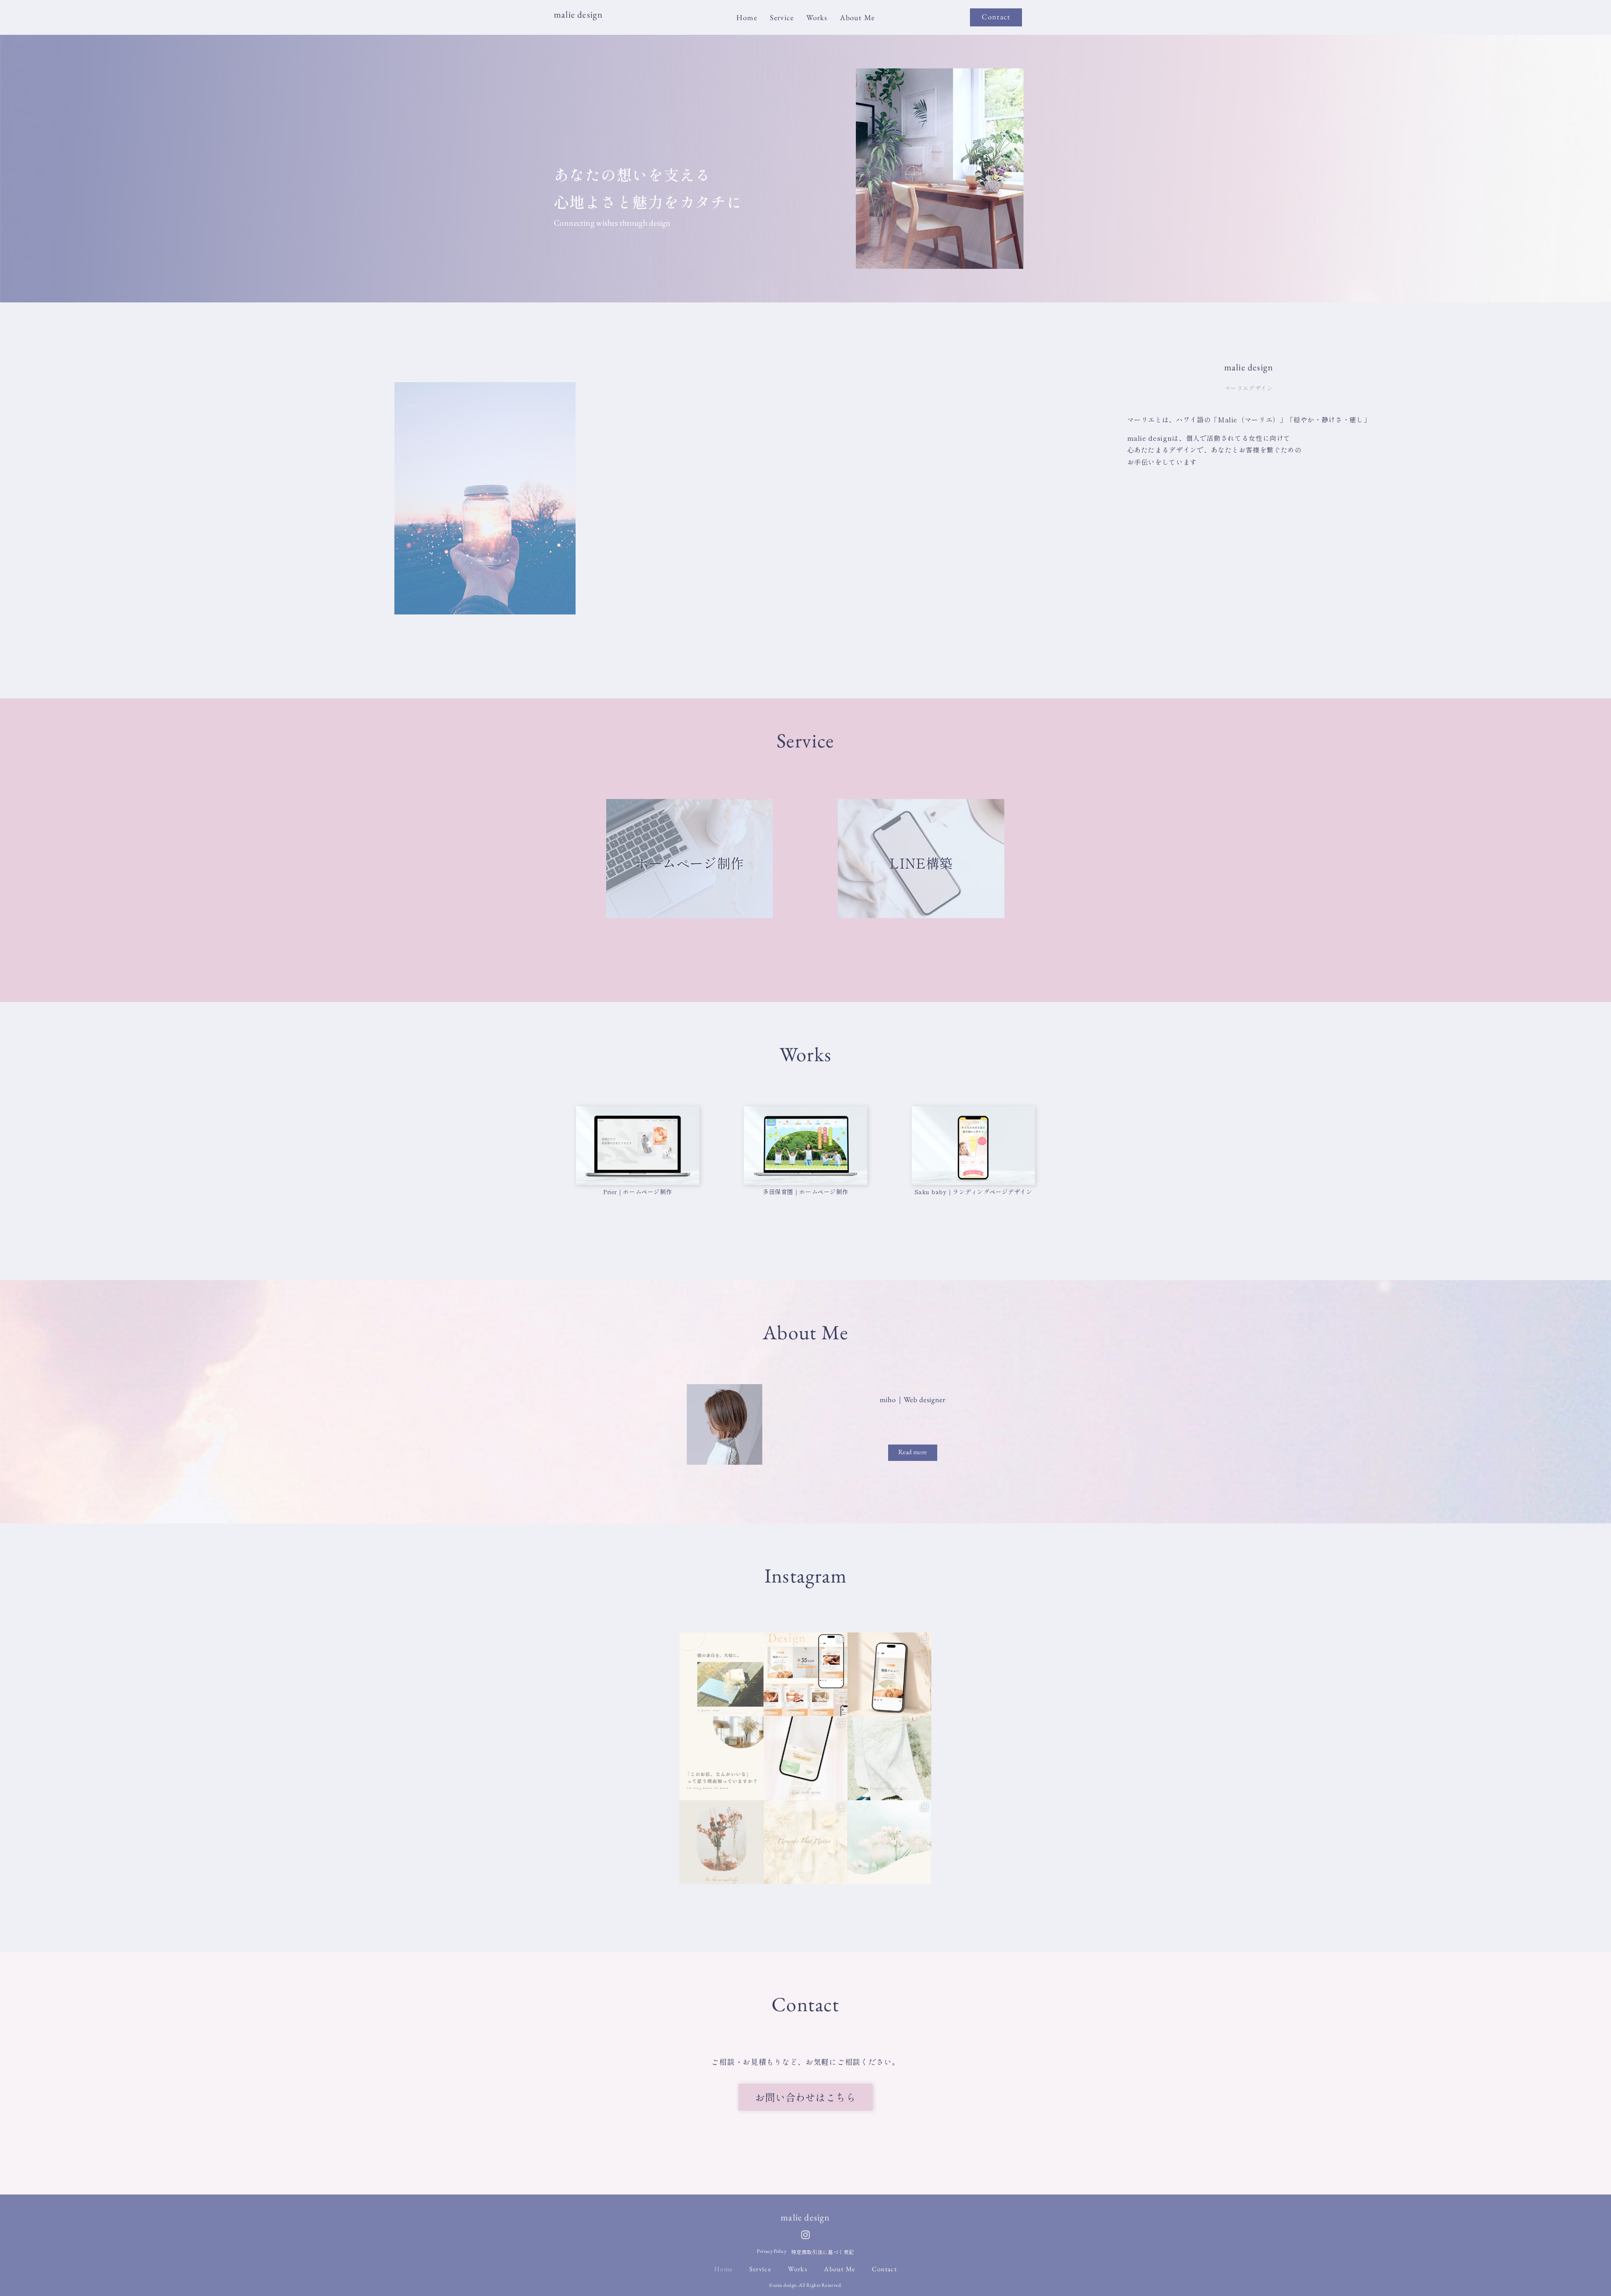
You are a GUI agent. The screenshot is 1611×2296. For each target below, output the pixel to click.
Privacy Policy (772, 2251)
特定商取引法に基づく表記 (823, 2252)
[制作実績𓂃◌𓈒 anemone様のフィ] (889, 1674)
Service (782, 18)
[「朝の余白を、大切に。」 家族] (722, 1674)
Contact (884, 2269)
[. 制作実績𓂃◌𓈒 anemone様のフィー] (805, 1674)
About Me (857, 18)
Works (817, 18)
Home (747, 18)
